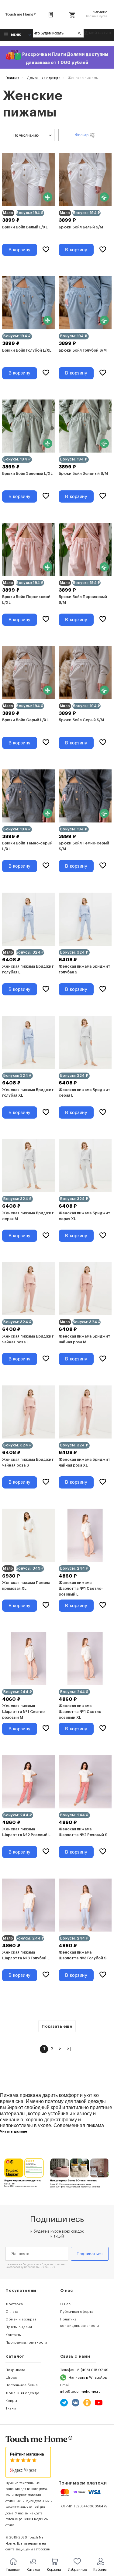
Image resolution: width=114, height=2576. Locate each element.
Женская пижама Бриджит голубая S (85, 969)
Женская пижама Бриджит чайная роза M (85, 1339)
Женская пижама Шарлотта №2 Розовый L (26, 1832)
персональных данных (40, 2267)
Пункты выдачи (19, 2327)
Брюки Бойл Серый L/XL (25, 720)
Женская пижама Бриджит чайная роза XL (85, 1462)
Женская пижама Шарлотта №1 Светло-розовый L (81, 1589)
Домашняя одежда (22, 2393)
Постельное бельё (22, 2385)
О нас (65, 2304)
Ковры (11, 2401)
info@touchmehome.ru (80, 2391)
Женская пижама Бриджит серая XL (85, 1216)
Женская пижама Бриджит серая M (28, 1216)
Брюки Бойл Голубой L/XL (27, 350)
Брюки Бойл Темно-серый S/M (84, 846)
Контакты (14, 2335)
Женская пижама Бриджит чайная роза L (28, 1339)
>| (69, 2049)
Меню (16, 35)
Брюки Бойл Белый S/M (81, 227)
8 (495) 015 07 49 (93, 2370)
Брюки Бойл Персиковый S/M (83, 600)
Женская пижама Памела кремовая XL (26, 1586)
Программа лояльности (26, 2342)
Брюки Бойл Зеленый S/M (83, 474)
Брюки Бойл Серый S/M (81, 720)
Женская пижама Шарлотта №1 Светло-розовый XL (81, 1712)
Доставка (14, 2304)
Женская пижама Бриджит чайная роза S (28, 1462)
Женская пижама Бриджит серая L (85, 1093)
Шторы (12, 2377)
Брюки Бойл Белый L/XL (25, 227)
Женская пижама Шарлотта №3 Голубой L (26, 1955)
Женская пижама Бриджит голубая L (28, 969)
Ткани (11, 2408)
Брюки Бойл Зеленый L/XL (27, 474)
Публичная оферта (77, 2312)
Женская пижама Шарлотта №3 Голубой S (83, 1955)
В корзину (20, 250)
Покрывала (15, 2370)
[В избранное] (46, 250)
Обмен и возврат (21, 2319)
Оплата (12, 2312)
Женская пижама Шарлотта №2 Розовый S (83, 1832)
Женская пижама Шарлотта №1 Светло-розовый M (24, 1712)
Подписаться (90, 2254)
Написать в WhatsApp (88, 2377)
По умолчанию (26, 135)
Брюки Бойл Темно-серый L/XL (27, 846)
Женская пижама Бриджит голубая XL (28, 1093)
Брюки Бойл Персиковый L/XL (26, 600)
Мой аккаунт (100, 33)
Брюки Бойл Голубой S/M (83, 350)
